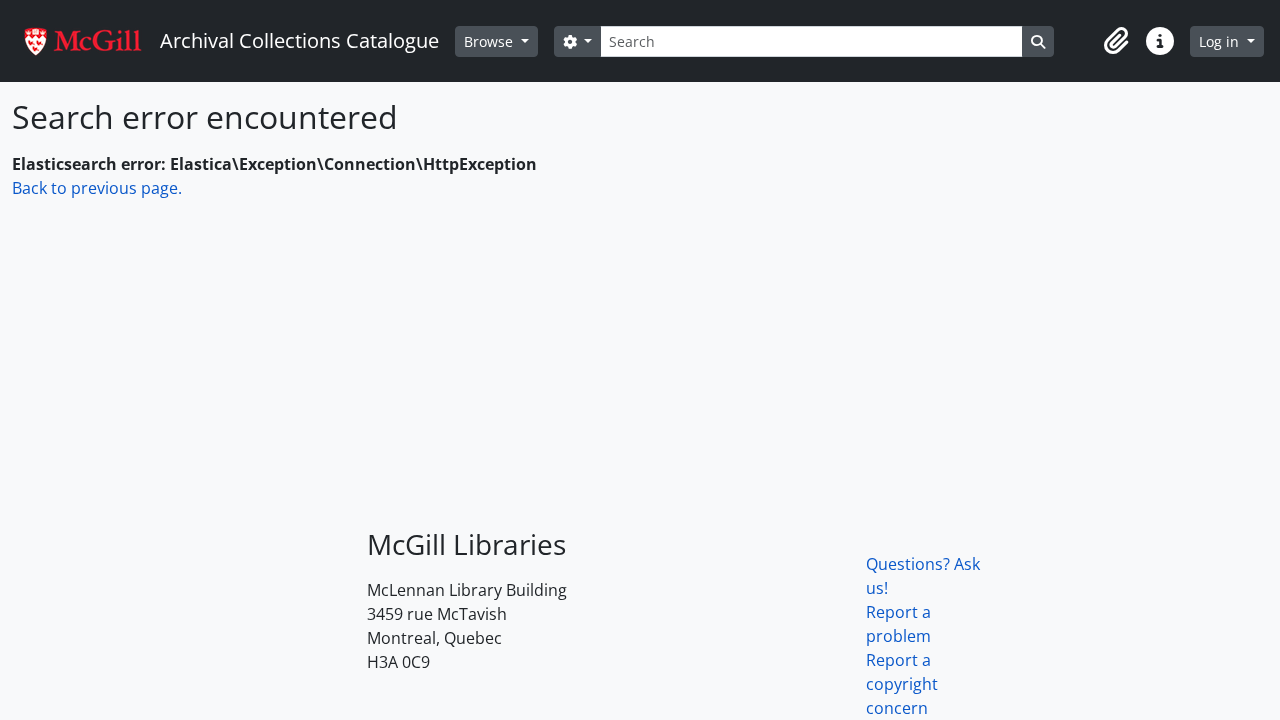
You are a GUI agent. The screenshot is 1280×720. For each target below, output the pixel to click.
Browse (490, 41)
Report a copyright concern (902, 684)
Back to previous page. (97, 188)
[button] (1116, 41)
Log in (1221, 41)
